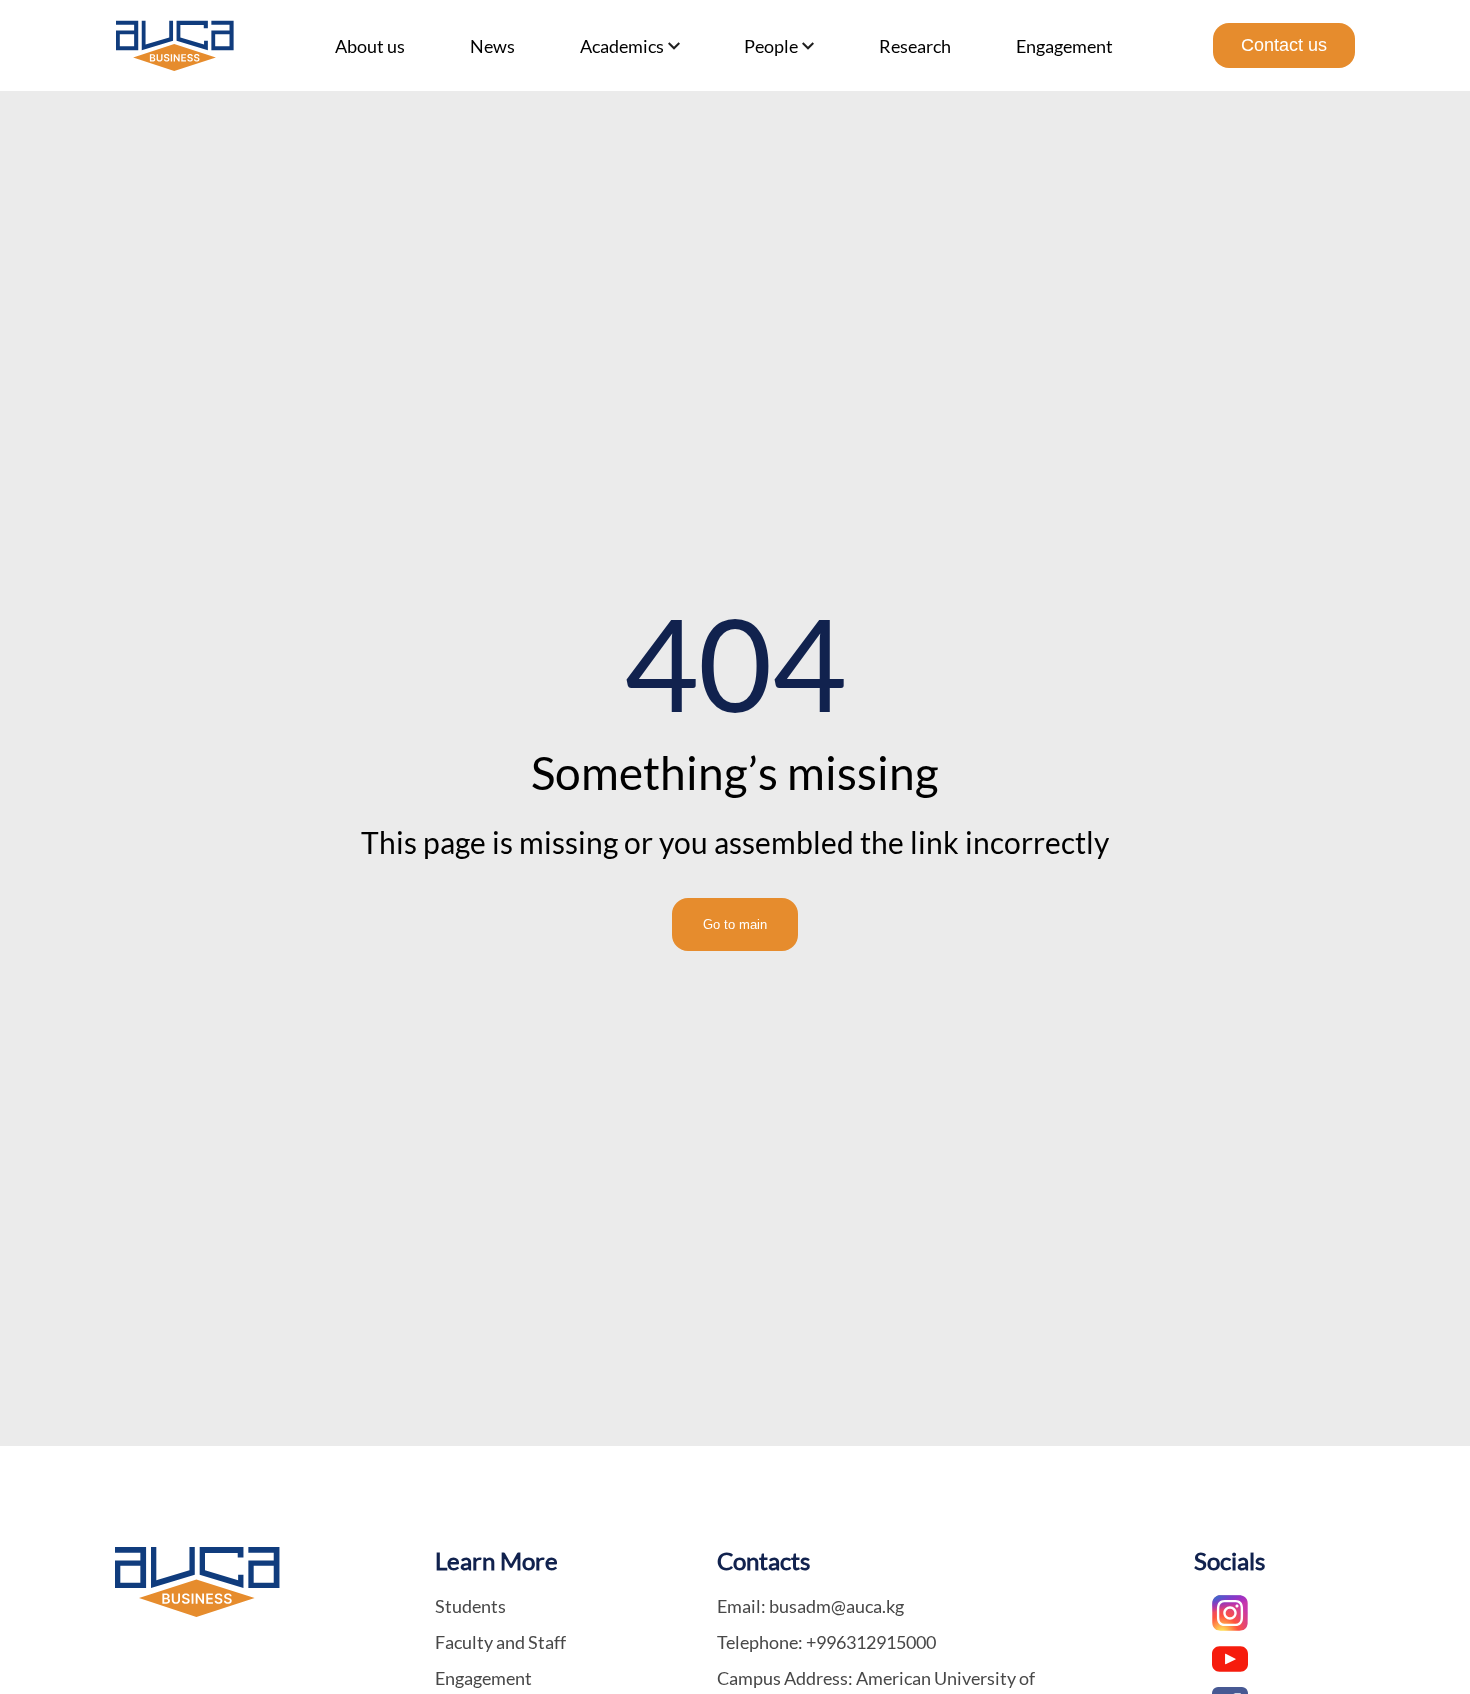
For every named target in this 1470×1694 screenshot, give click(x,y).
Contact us (1284, 45)
